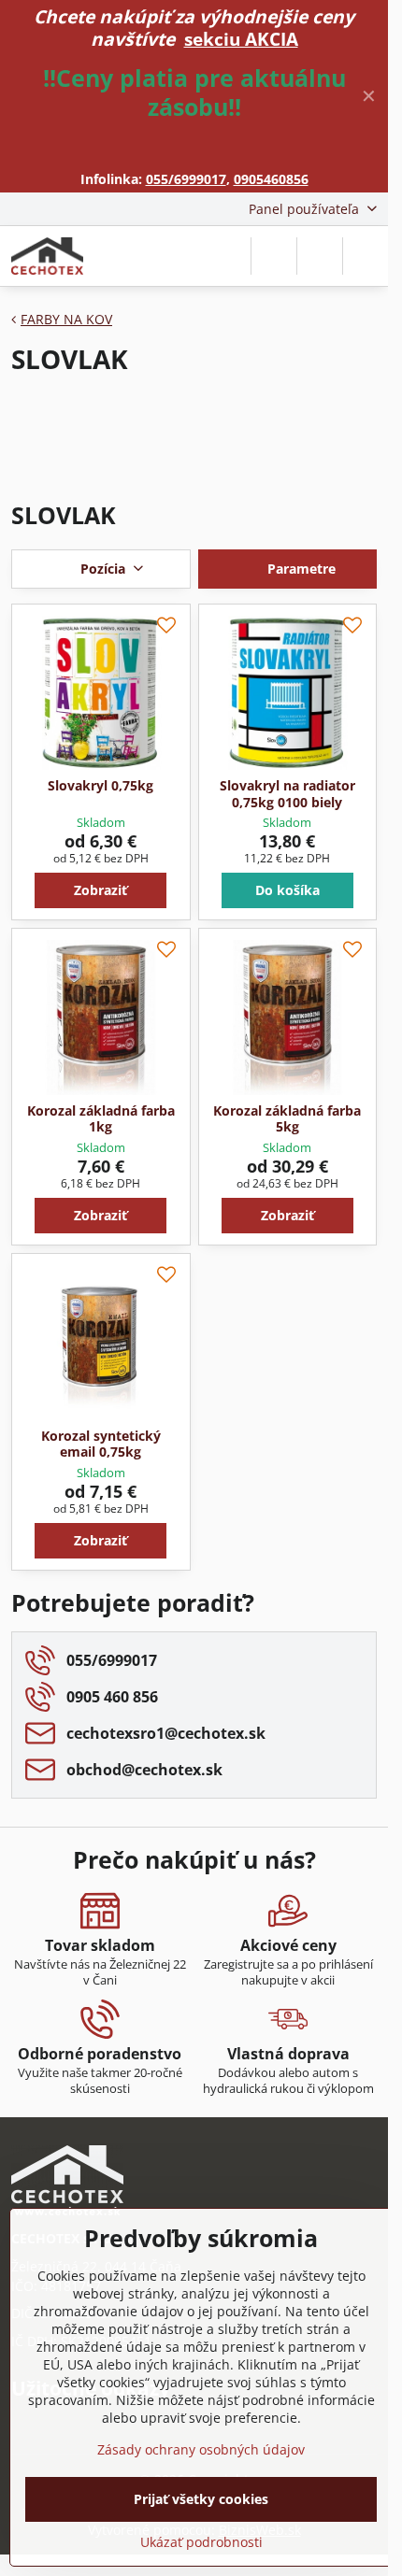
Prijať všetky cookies (201, 2499)
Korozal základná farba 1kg (101, 1119)
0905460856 (271, 179)
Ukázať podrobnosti (201, 2542)
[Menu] (366, 256)
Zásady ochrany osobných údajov (201, 2449)
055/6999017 (186, 179)
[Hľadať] (274, 256)
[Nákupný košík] (320, 256)
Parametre (300, 569)
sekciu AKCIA (241, 39)
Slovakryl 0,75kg (100, 785)
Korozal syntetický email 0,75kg (101, 1444)
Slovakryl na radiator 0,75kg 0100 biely (287, 794)
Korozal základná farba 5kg (287, 1119)
